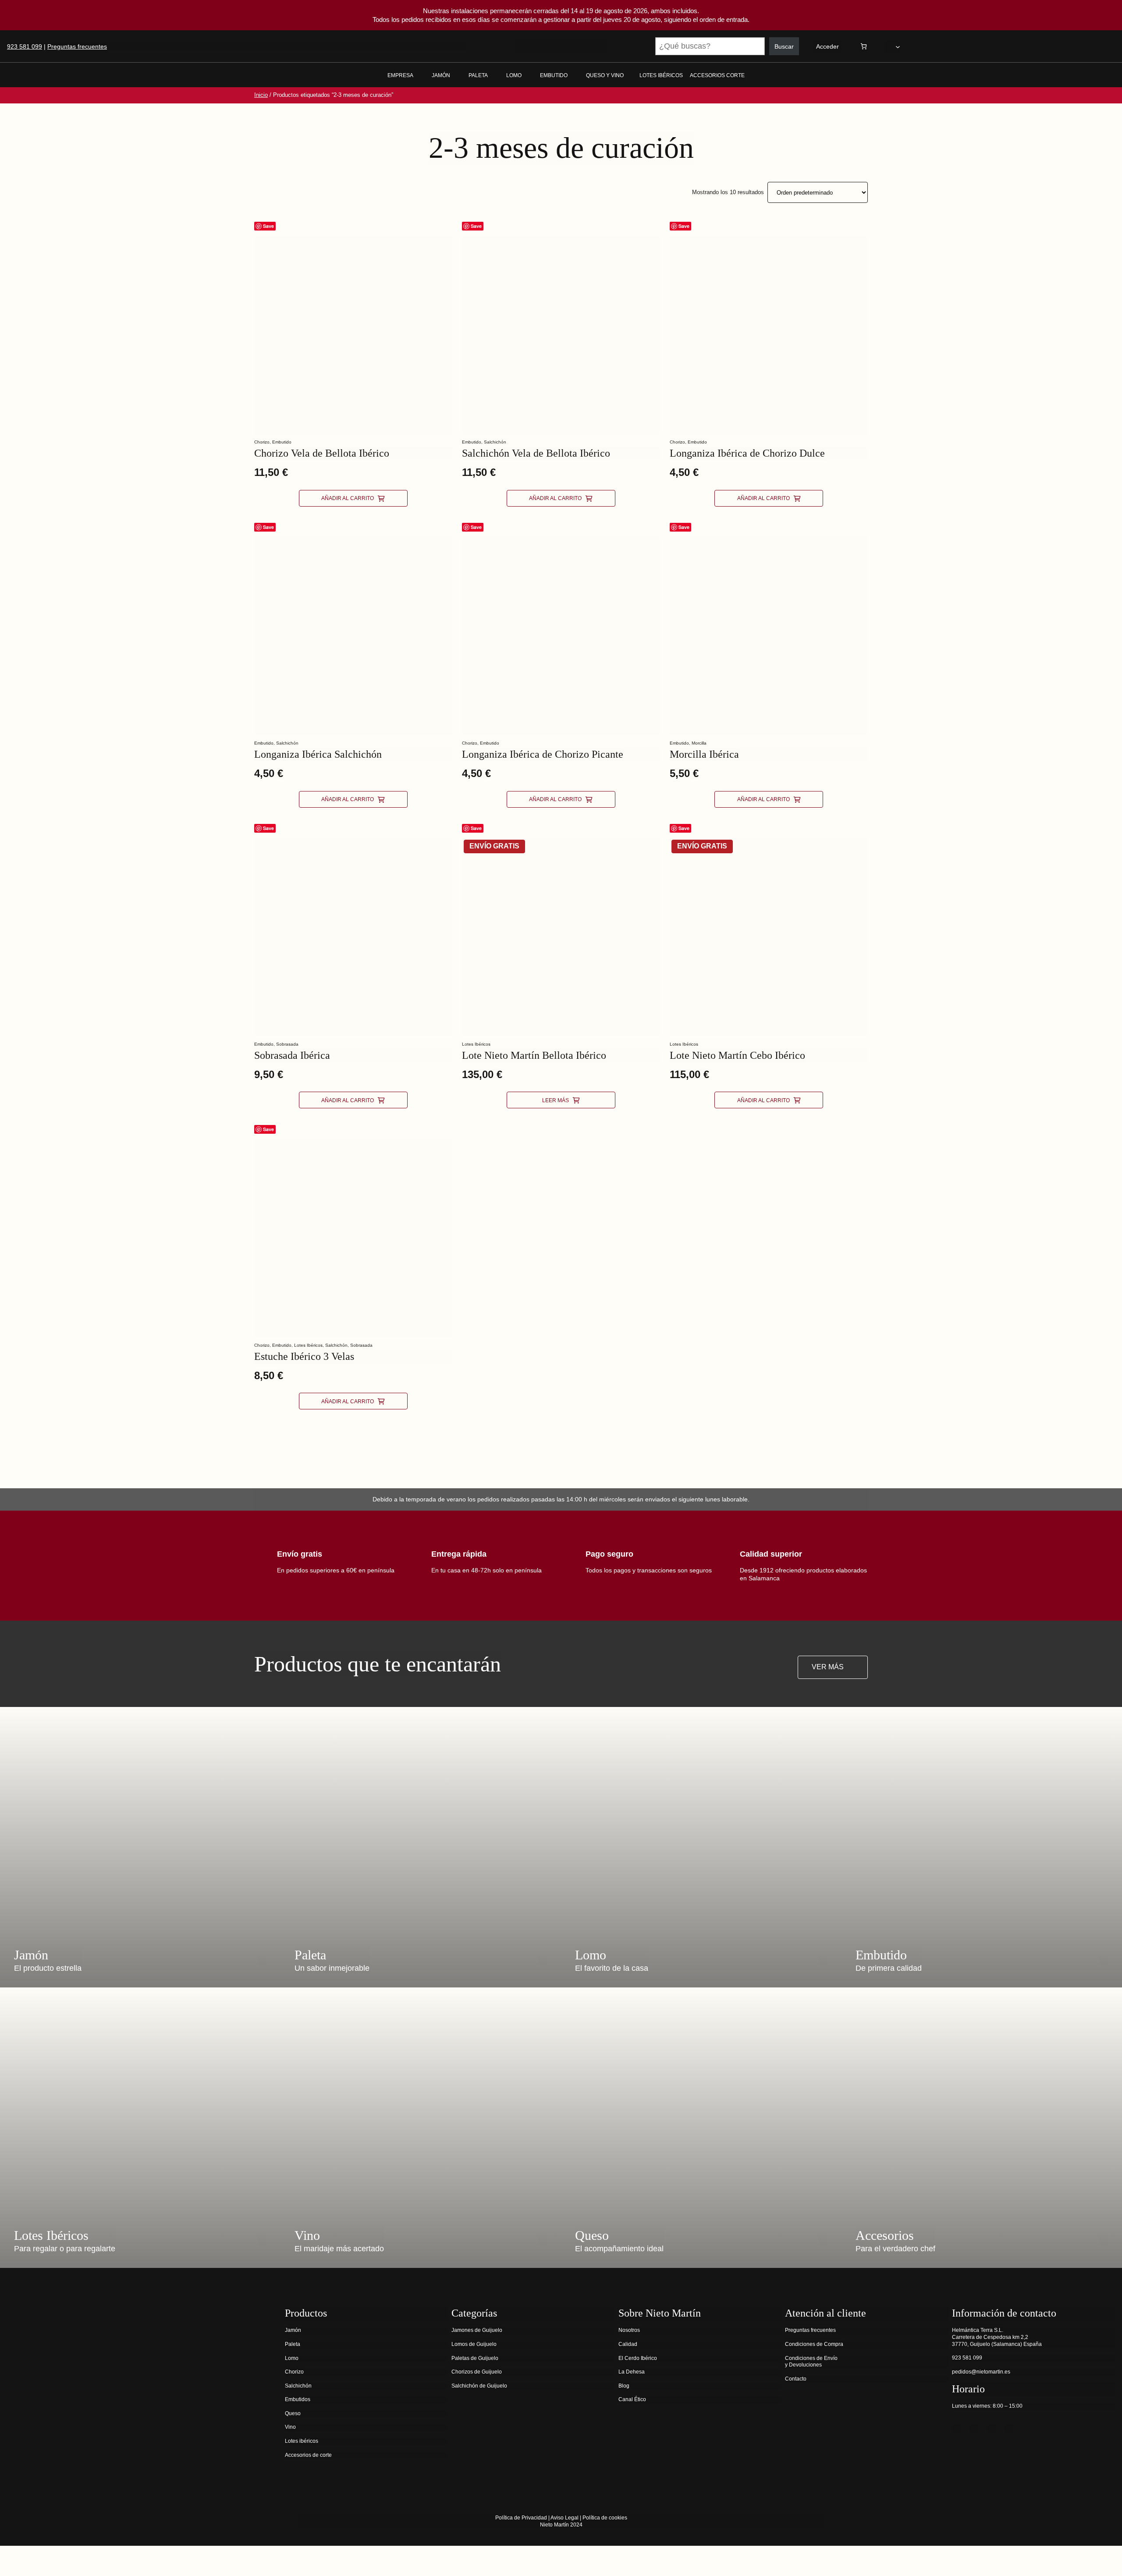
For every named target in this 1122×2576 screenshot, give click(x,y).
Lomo (514, 75)
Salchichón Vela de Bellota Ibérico (536, 453)
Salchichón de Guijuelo (479, 2386)
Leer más (556, 1100)
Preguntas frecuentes (77, 46)
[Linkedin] (1009, 2428)
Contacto (796, 2379)
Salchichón (495, 442)
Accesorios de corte (308, 2455)
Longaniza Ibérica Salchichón (318, 754)
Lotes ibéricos (302, 2441)
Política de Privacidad (521, 2518)
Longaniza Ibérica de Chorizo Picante (543, 754)
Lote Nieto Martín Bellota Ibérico (534, 1055)
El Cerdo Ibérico (638, 2358)
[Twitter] (974, 2428)
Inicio (261, 95)
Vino (290, 2427)
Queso (293, 2413)
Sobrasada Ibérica (292, 1055)
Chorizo (262, 442)
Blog (624, 2386)
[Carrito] (864, 46)
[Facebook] (956, 2428)
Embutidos (298, 2399)
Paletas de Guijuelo (475, 2358)
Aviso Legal (565, 2518)
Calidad (628, 2344)
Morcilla (699, 743)
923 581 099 (25, 46)
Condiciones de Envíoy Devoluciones (811, 2362)
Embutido (554, 75)
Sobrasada (287, 1044)
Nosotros (629, 2330)
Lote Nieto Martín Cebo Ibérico (737, 1055)
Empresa (400, 75)
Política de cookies (605, 2518)
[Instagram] (991, 2428)
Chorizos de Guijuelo (477, 2372)
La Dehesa (632, 2372)
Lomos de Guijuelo (474, 2344)
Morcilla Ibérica (704, 754)
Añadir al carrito (348, 498)
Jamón (441, 75)
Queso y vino (605, 75)
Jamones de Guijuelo (477, 2330)
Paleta (478, 75)
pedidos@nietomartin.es (981, 2372)
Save (268, 226)
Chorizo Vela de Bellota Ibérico (322, 453)
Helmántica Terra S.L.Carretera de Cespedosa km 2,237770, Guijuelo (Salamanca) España (997, 2337)
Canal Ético (632, 2399)
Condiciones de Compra (814, 2344)
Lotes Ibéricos (476, 1044)
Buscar (784, 46)
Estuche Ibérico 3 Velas (304, 1356)
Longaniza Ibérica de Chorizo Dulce (747, 453)
